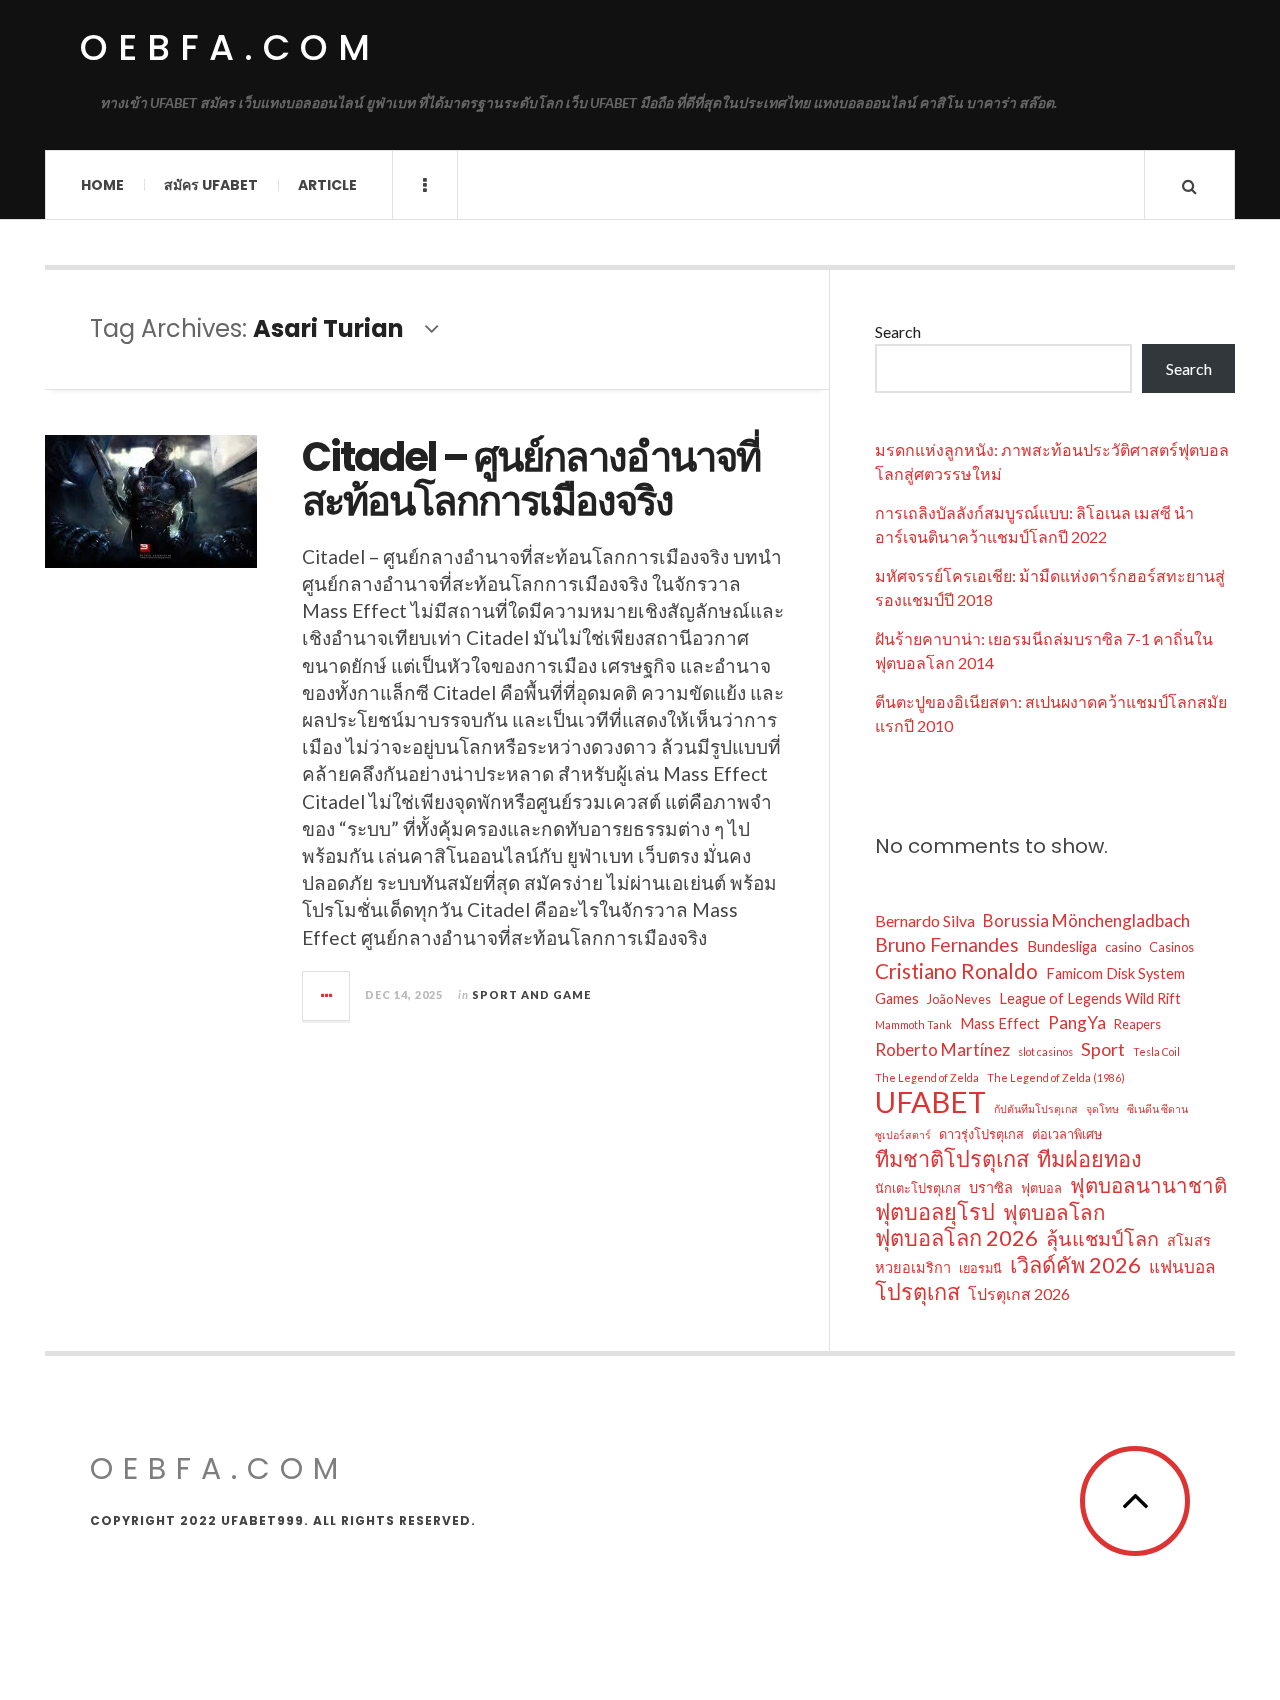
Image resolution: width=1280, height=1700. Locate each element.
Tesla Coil (1156, 1051)
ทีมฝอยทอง (1089, 1159)
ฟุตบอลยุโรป (935, 1212)
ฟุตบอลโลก (1054, 1212)
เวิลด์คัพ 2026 (1075, 1265)
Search (898, 331)
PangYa (1077, 1022)
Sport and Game (531, 994)
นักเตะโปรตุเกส (918, 1188)
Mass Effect (1000, 1023)
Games (897, 998)
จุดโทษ (1102, 1108)
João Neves (959, 999)
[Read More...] (327, 996)
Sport (1103, 1049)
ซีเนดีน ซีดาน (1157, 1108)
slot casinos (1045, 1051)
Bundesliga (1062, 946)
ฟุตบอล (1041, 1188)
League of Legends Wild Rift (1090, 998)
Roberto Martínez (942, 1049)
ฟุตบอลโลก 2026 (956, 1238)
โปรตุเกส (917, 1292)
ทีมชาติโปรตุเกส (952, 1159)
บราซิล (991, 1187)
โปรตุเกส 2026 (1019, 1293)
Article (327, 185)
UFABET (930, 1102)
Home (102, 185)
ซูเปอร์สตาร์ (903, 1134)
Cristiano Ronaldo (956, 971)
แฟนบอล (1182, 1266)
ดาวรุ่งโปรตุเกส (981, 1134)
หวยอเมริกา (913, 1267)
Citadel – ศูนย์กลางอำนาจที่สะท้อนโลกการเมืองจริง (531, 479)
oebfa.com (230, 47)
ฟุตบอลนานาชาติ (1148, 1185)
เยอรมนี (980, 1268)
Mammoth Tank (913, 1024)
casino (1123, 947)
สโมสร (1189, 1240)
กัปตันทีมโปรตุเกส (1036, 1108)
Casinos (1171, 947)
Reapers (1137, 1024)
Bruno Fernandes (947, 944)
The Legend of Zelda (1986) (1056, 1077)
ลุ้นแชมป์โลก (1102, 1238)
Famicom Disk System (1115, 973)
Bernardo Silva (925, 920)
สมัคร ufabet (211, 185)
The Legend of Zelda (927, 1077)
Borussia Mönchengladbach (1086, 920)
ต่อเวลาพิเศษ (1067, 1134)
